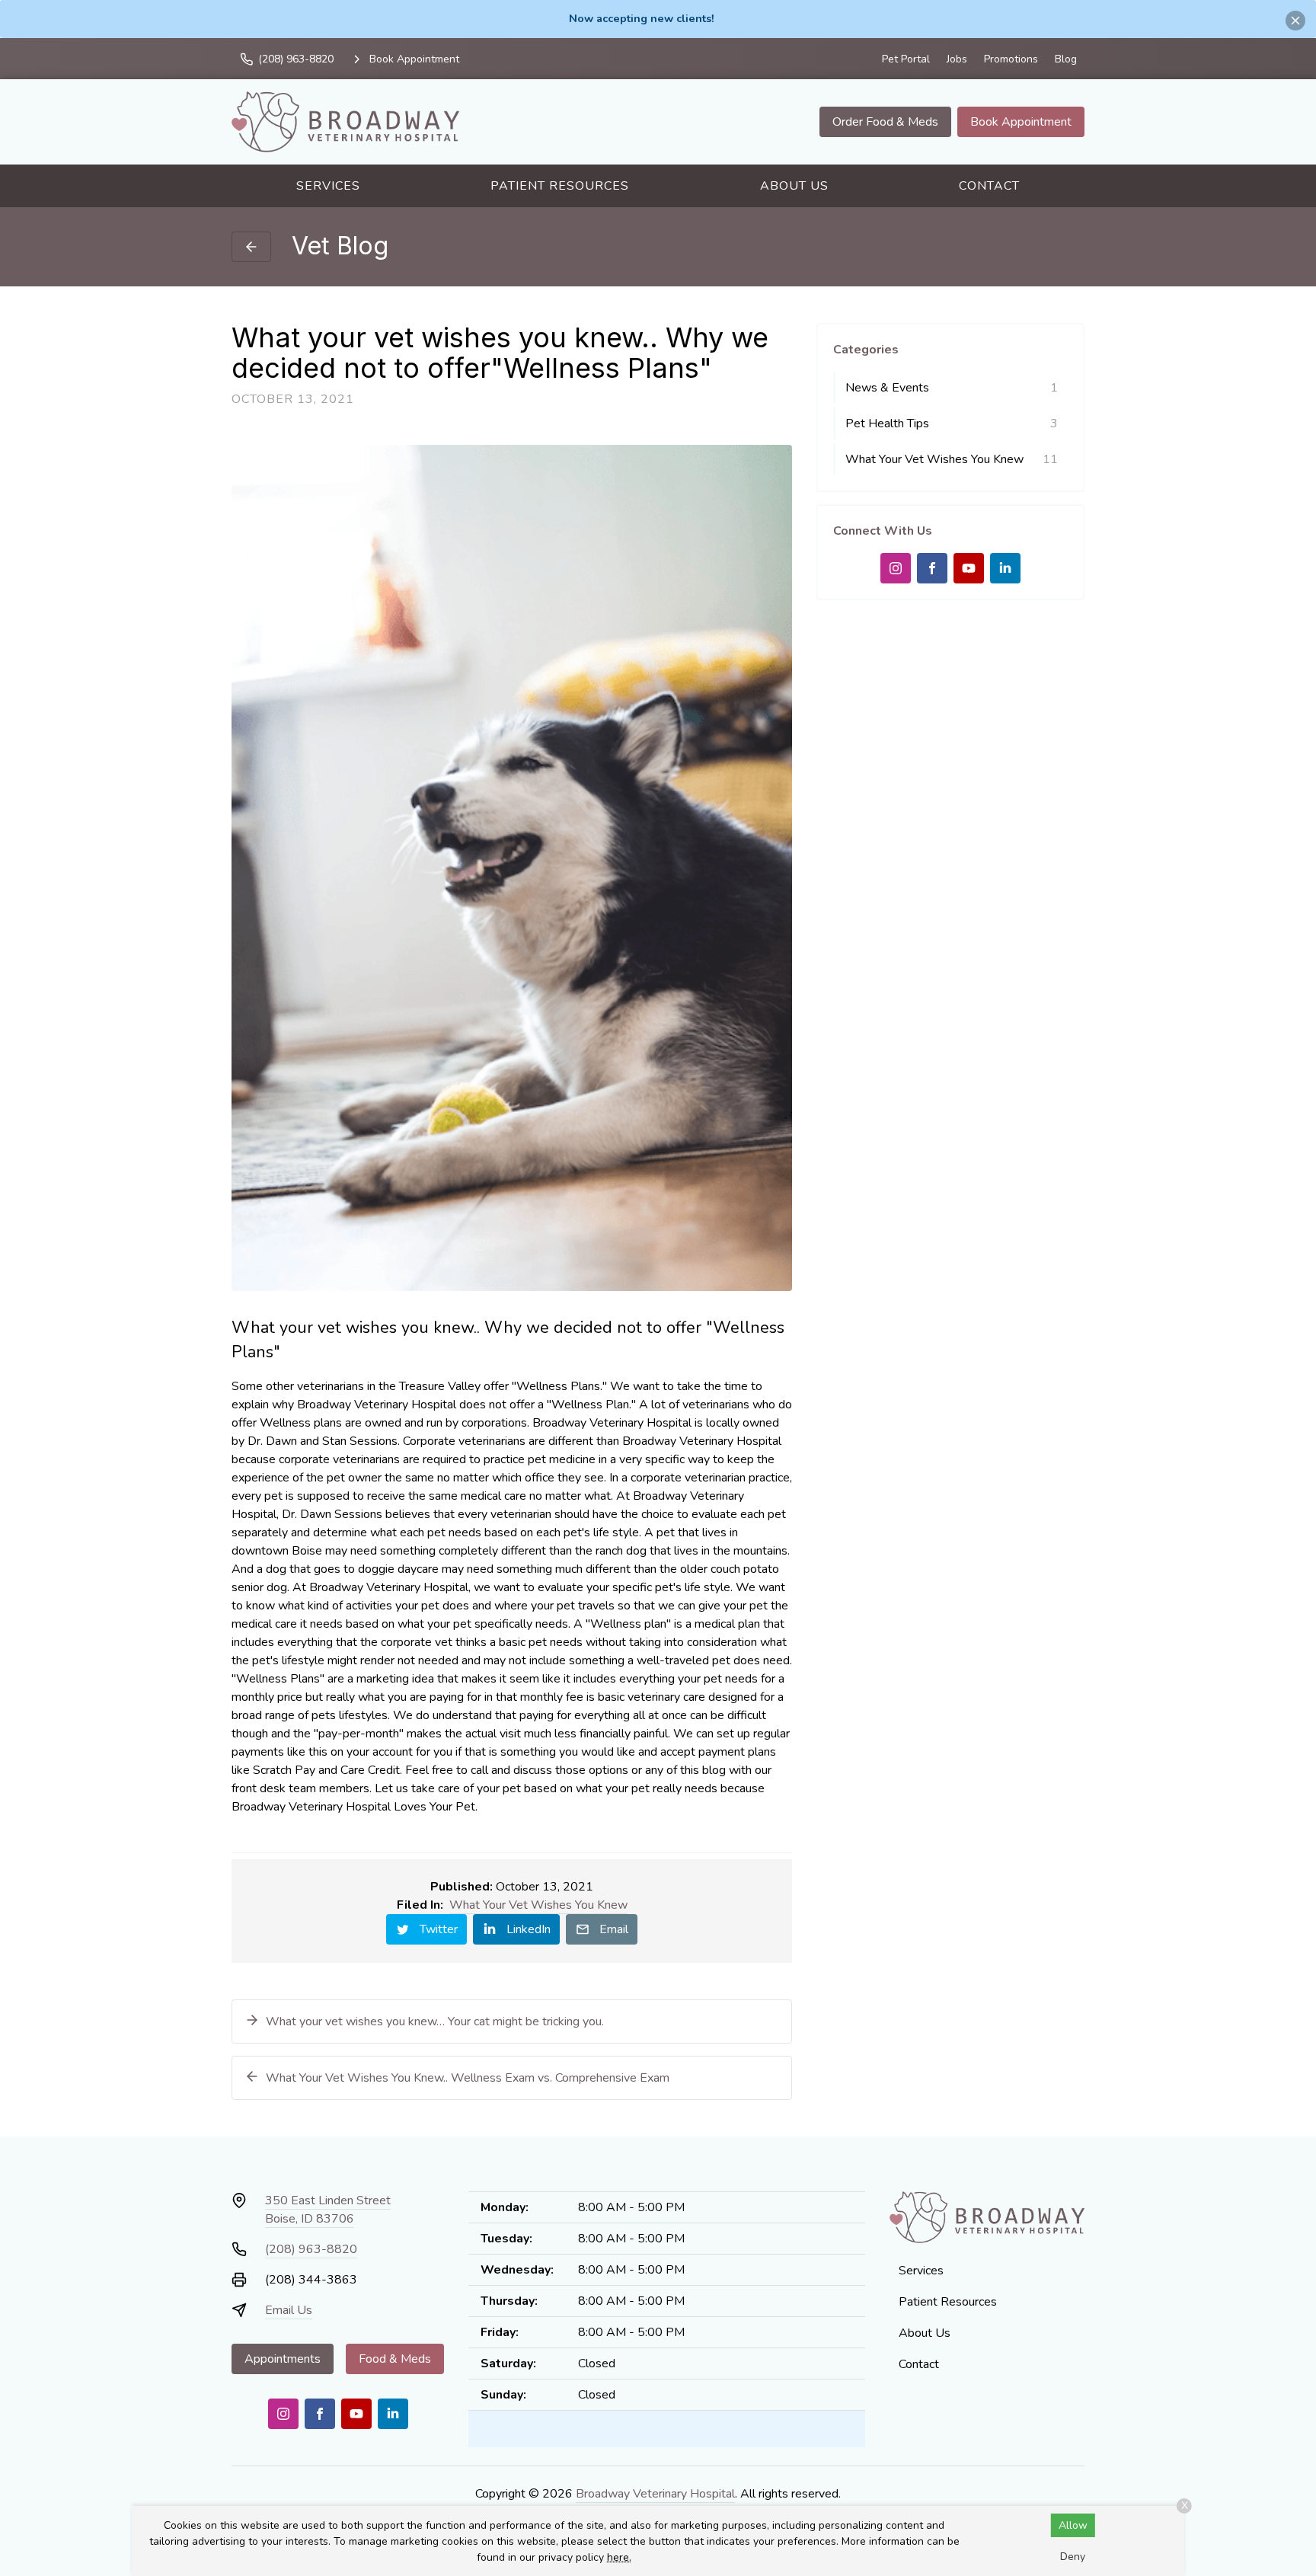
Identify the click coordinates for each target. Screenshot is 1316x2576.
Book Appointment (1021, 122)
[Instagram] (896, 568)
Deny (1073, 2557)
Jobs (957, 59)
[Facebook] (932, 568)
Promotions (1011, 59)
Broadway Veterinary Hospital (655, 2494)
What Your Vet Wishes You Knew (538, 1905)
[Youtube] (969, 568)
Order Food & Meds (885, 122)
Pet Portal (906, 59)
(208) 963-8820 (311, 2249)
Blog (1066, 59)
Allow (1073, 2525)
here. (619, 2557)
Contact (989, 186)
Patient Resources (560, 186)
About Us (794, 186)
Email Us (289, 2310)
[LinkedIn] (1005, 568)
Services (328, 186)
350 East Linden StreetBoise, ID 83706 (328, 2210)
